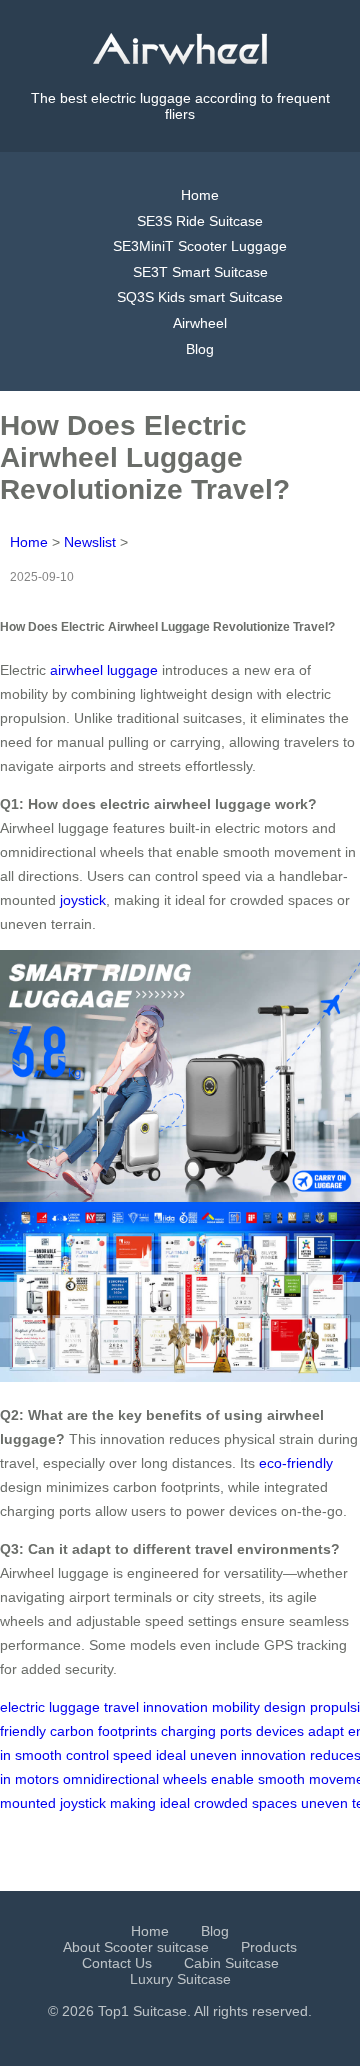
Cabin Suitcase (231, 1963)
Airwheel (200, 323)
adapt (326, 1731)
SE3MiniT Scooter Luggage (200, 246)
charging (188, 1731)
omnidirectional (111, 1779)
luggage (74, 1707)
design (285, 1707)
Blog (200, 349)
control (87, 1755)
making (133, 1803)
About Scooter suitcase (136, 1947)
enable (232, 1779)
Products (269, 1947)
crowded (221, 1803)
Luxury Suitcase (180, 1979)
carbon (72, 1731)
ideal (171, 1755)
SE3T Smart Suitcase (200, 272)
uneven (213, 1755)
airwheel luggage (104, 670)
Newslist (90, 542)
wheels (185, 1779)
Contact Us (117, 1963)
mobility (236, 1707)
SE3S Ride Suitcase (200, 221)
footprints (127, 1731)
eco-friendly (296, 1463)
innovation (175, 1707)
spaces (274, 1803)
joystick (83, 900)
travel (121, 1707)
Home (200, 195)
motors (37, 1779)
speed (132, 1755)
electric (22, 1707)
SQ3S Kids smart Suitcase (200, 297)
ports (236, 1731)
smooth (38, 1755)
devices (280, 1731)
